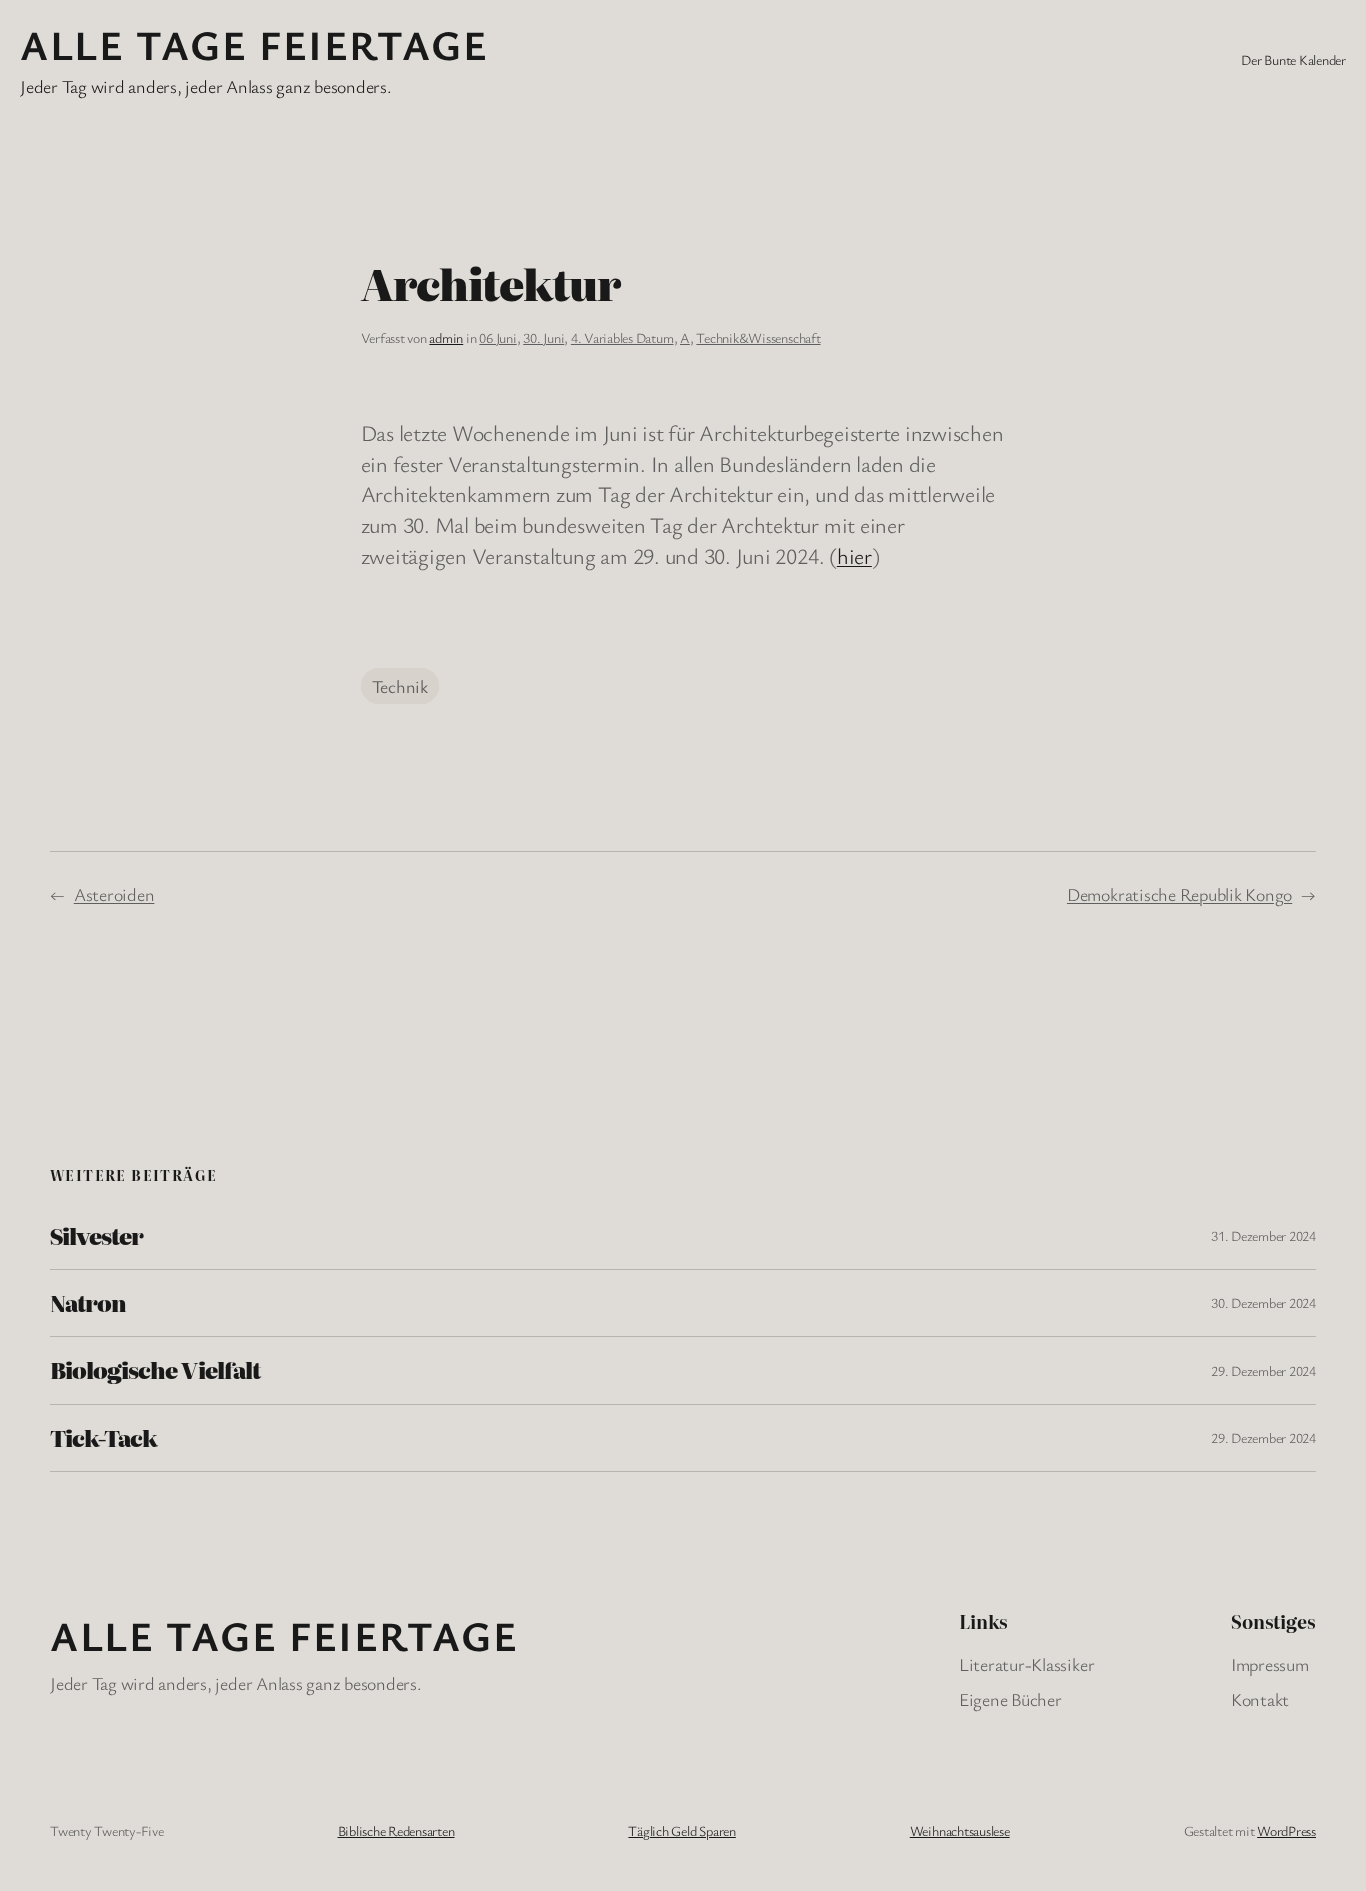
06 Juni (497, 337)
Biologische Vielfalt (155, 1370)
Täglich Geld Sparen (681, 1830)
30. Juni (543, 337)
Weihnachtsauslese (960, 1830)
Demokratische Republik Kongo (1179, 894)
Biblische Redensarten (396, 1830)
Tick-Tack (103, 1438)
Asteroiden (114, 894)
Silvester (96, 1236)
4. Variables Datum (622, 337)
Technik (400, 686)
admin (446, 337)
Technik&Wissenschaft (758, 337)
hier (854, 555)
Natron (88, 1303)
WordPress (1286, 1830)
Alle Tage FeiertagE (254, 44)
